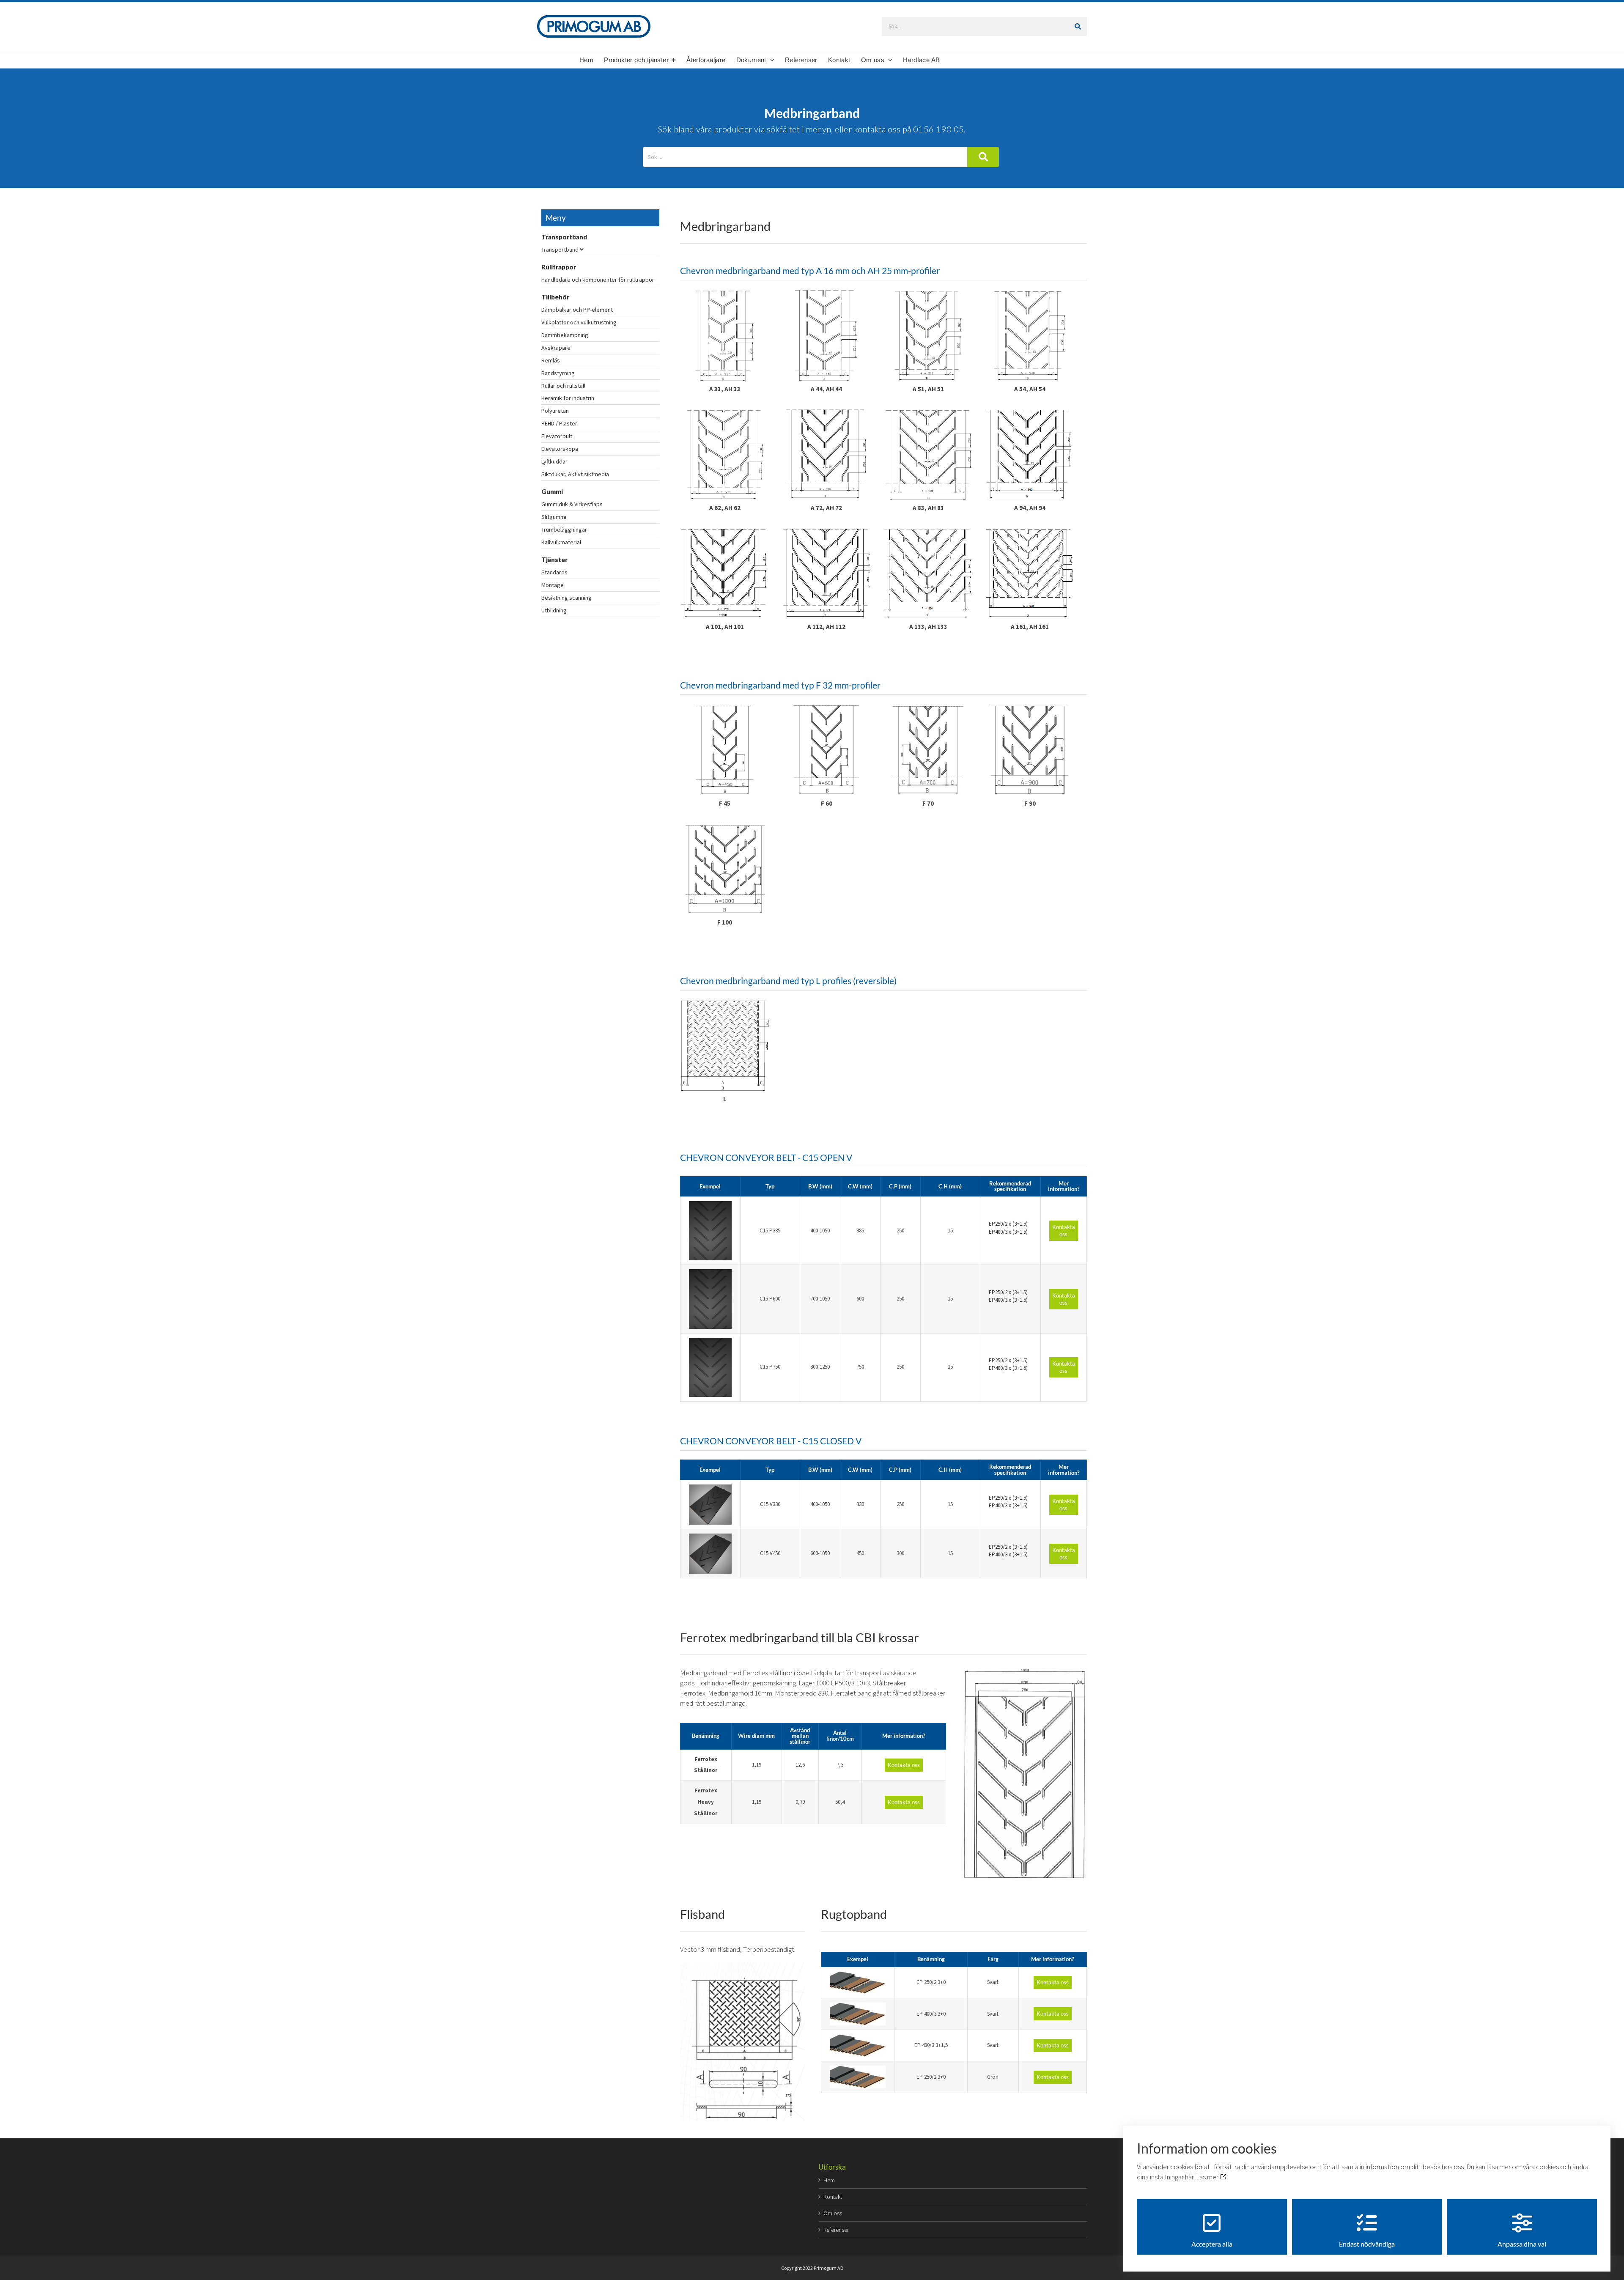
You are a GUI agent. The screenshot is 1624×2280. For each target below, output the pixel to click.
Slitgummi (554, 517)
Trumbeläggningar (564, 530)
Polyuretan (555, 411)
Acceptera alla (1212, 2244)
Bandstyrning (558, 373)
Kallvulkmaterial (561, 542)
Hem (829, 2180)
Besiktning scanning (566, 598)
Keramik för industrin (568, 398)
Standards (554, 572)
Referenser (836, 2230)
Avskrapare (556, 348)
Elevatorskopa (560, 449)
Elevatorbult (557, 436)
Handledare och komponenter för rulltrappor (598, 280)
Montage (553, 585)
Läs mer (1208, 2177)
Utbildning (554, 610)
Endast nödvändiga (1367, 2244)
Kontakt (833, 2197)
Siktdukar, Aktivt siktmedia (575, 474)
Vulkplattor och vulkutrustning (579, 322)
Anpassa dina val (1522, 2244)
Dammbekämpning (565, 335)
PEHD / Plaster (559, 423)
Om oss (833, 2213)
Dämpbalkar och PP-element (577, 310)
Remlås (551, 360)
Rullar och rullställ (563, 386)
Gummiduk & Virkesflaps (572, 504)
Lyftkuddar (554, 461)
